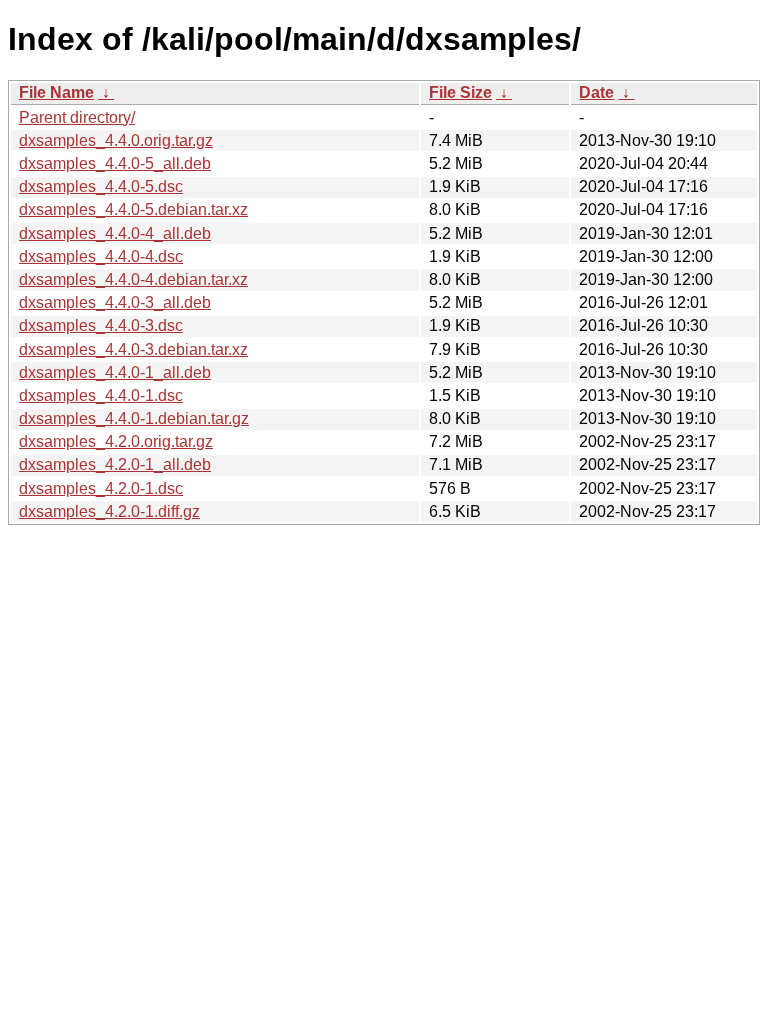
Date (596, 92)
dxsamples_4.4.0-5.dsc (101, 186)
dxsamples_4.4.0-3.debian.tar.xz (133, 349)
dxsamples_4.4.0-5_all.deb (115, 163)
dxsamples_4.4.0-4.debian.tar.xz (133, 279)
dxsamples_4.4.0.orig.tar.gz (116, 140)
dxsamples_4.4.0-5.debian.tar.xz (133, 209)
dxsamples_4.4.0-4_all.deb (115, 233)
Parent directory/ (77, 117)
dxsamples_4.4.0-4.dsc (101, 256)
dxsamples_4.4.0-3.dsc (101, 325)
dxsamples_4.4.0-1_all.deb (115, 372)
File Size (460, 92)
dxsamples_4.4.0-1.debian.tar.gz (134, 418)
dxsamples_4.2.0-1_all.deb (115, 464)
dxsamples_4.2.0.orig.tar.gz (116, 441)
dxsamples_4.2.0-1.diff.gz (109, 511)
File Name (56, 92)
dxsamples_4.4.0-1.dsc (101, 395)
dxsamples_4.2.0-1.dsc (101, 488)
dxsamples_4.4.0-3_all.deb (115, 302)
